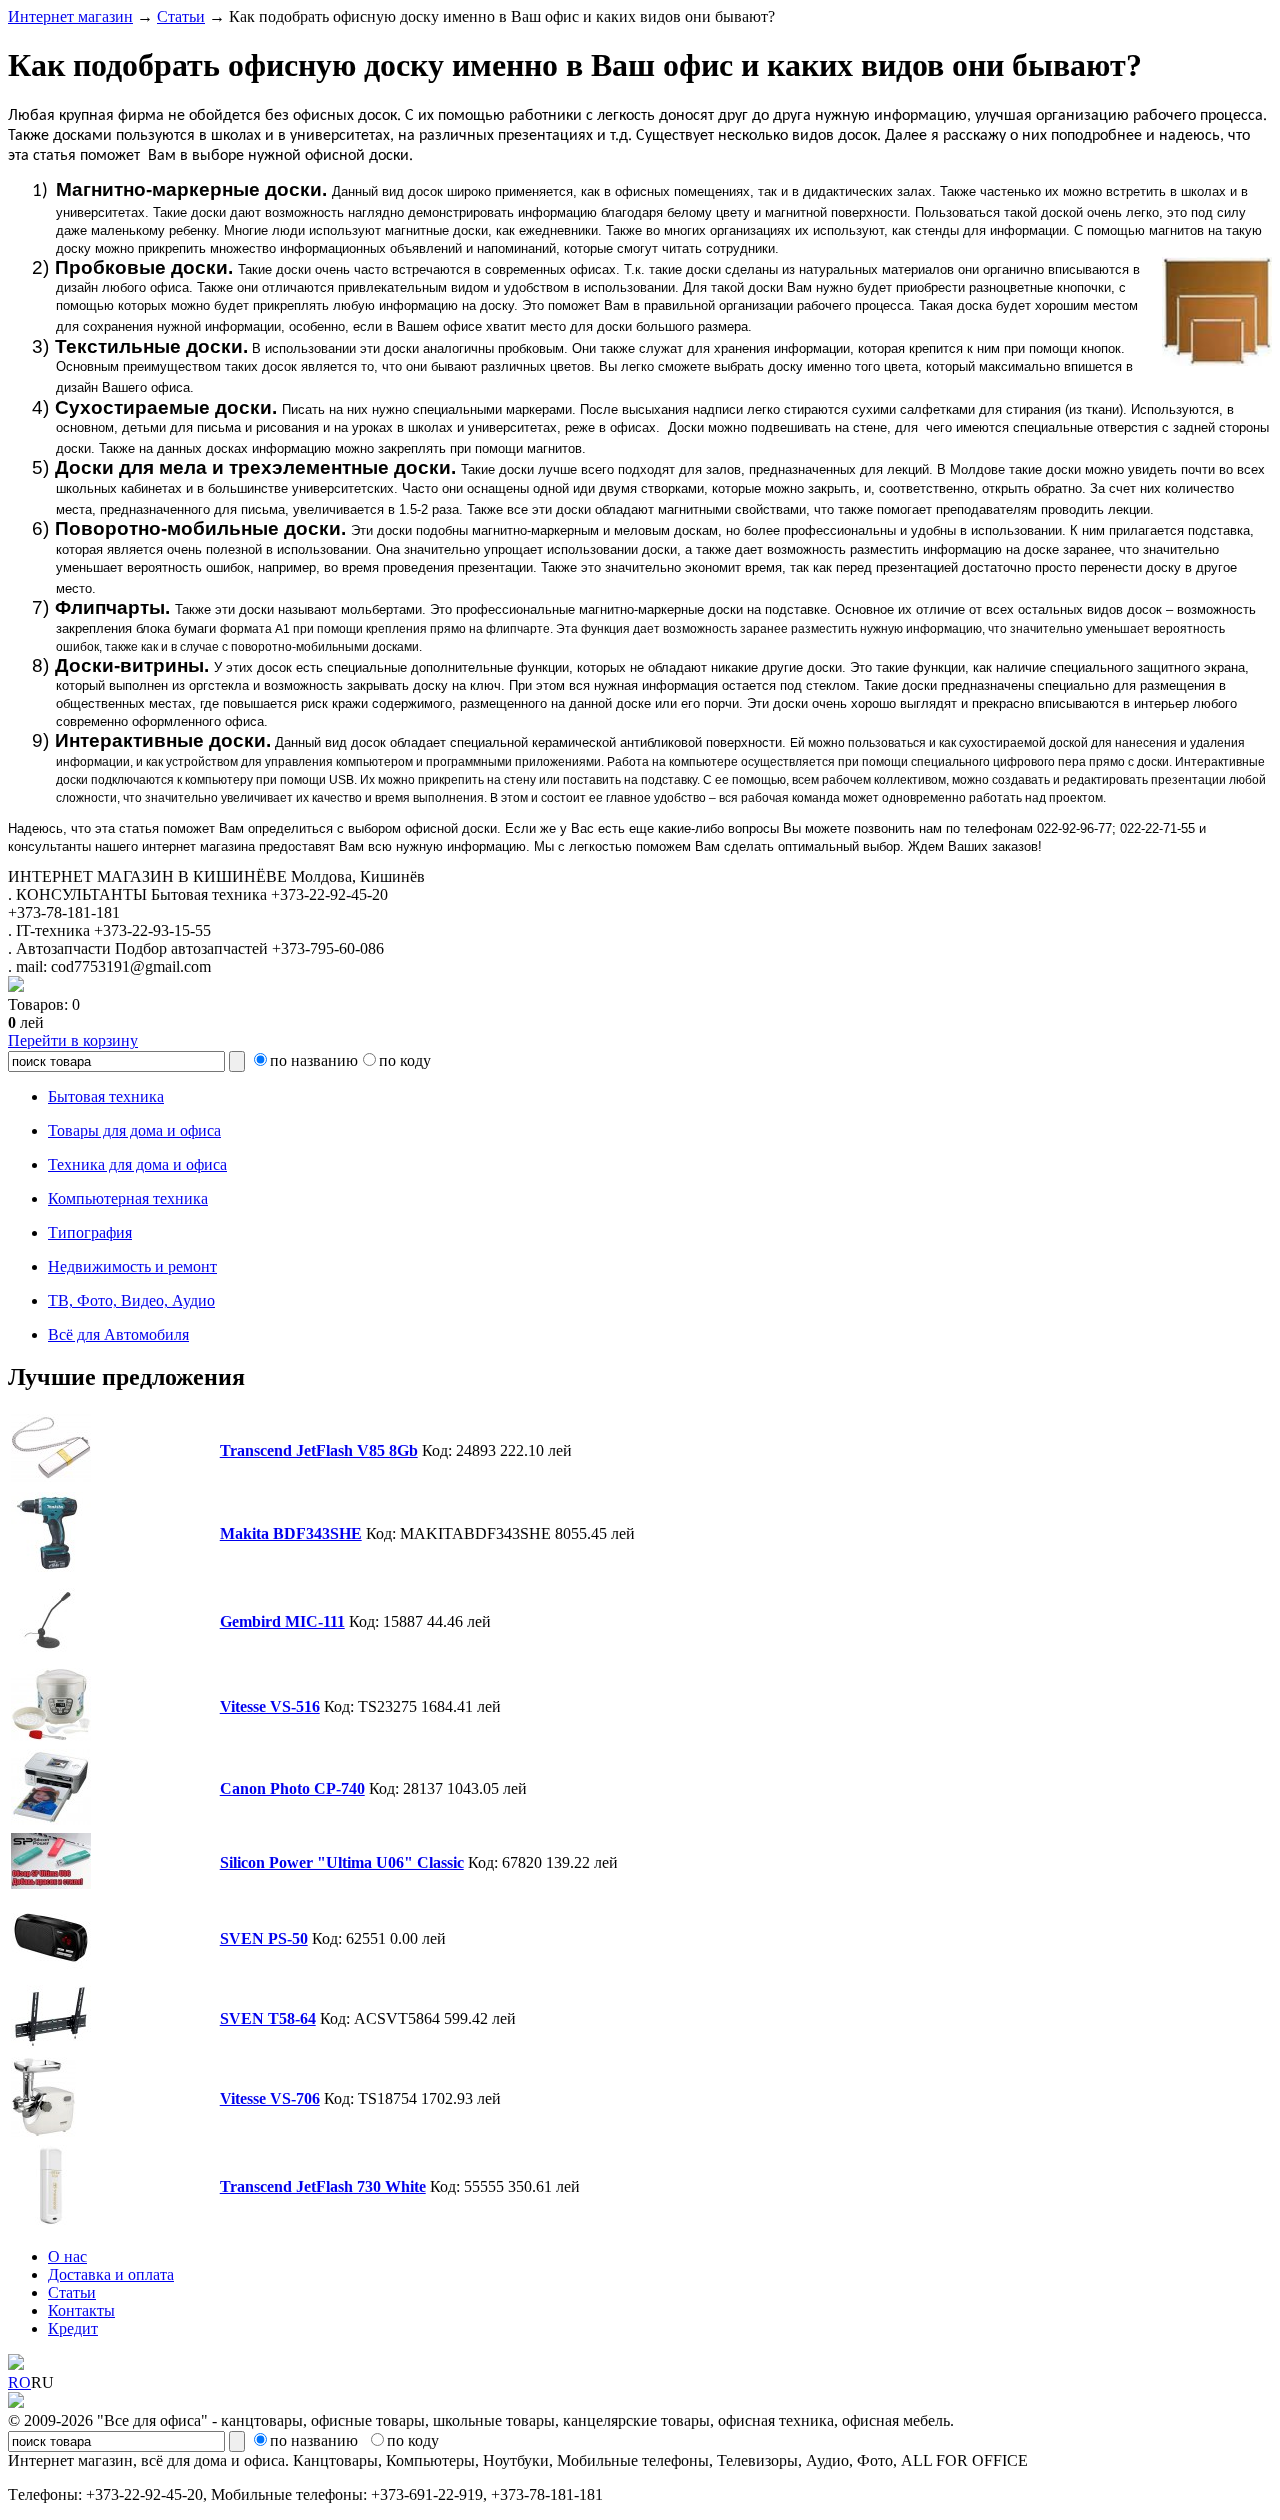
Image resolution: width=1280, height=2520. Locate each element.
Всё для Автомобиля (118, 1334)
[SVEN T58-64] (51, 2043)
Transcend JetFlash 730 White (323, 2186)
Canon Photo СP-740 (292, 1788)
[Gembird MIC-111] (51, 1654)
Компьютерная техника (128, 1198)
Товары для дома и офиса (134, 1130)
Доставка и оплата (111, 2274)
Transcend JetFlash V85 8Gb (319, 1450)
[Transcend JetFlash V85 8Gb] (51, 1478)
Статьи (181, 16)
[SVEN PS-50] (51, 1971)
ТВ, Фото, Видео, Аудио (131, 1300)
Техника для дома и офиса (137, 1164)
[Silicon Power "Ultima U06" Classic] (51, 1883)
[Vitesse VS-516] (51, 1735)
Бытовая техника (106, 1096)
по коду (405, 1060)
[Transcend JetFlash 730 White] (51, 2219)
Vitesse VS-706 (270, 2098)
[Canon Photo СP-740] (51, 1819)
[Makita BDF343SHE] (51, 1566)
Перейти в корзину (73, 1040)
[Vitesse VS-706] (43, 2131)
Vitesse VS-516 (270, 1706)
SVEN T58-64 (268, 2018)
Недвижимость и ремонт (132, 1266)
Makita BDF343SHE (291, 1533)
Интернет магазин (70, 16)
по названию (314, 1060)
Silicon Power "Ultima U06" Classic (342, 1862)
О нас (67, 2256)
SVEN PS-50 (264, 1938)
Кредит (73, 2328)
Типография (90, 1232)
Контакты (81, 2310)
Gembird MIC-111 (282, 1621)
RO (19, 2382)
